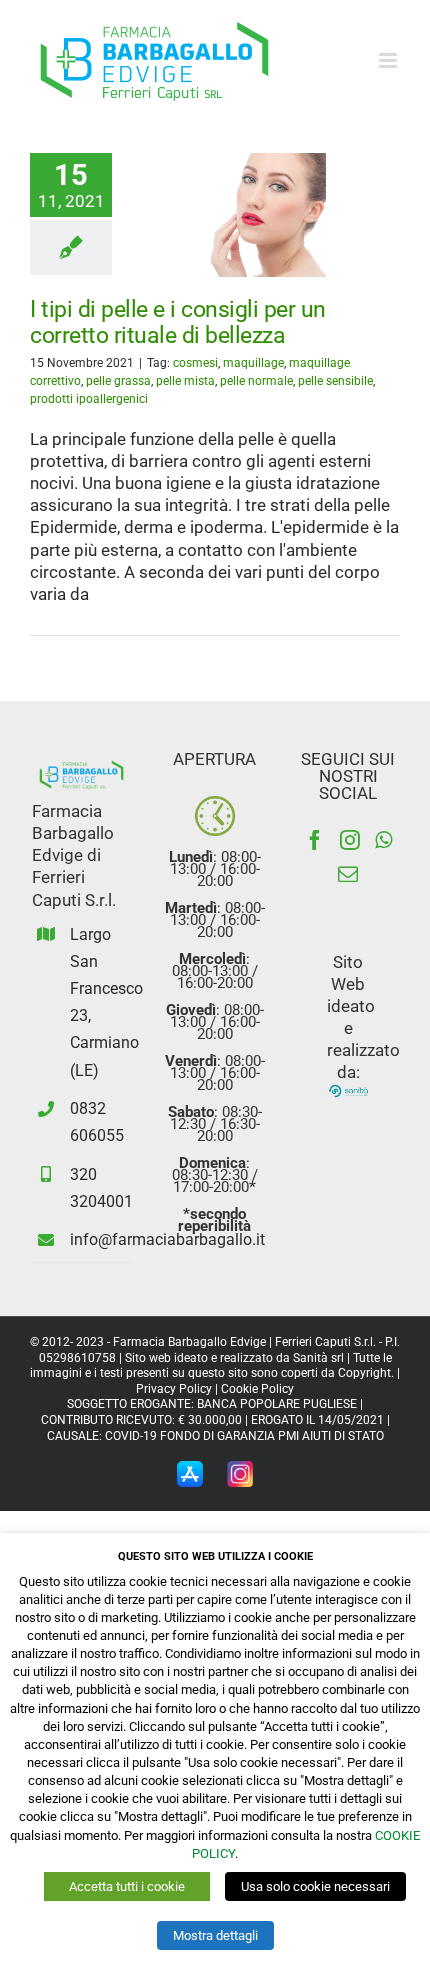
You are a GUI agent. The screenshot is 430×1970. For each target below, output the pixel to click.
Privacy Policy (174, 1389)
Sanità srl (318, 1358)
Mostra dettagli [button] (215, 1935)
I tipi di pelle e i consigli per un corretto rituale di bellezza (178, 322)
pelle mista (185, 381)
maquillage (253, 363)
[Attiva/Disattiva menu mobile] (389, 60)
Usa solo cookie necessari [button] (315, 1886)
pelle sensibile (335, 381)
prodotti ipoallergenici (89, 399)
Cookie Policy (257, 1389)
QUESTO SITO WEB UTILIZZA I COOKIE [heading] (215, 1556)
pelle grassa (118, 381)
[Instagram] (350, 840)
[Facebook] (315, 840)
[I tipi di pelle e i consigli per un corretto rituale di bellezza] (227, 215)
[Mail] (348, 874)
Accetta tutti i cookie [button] (127, 1886)
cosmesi (195, 363)
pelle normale (256, 381)
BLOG (227, 276)
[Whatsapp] (383, 840)
